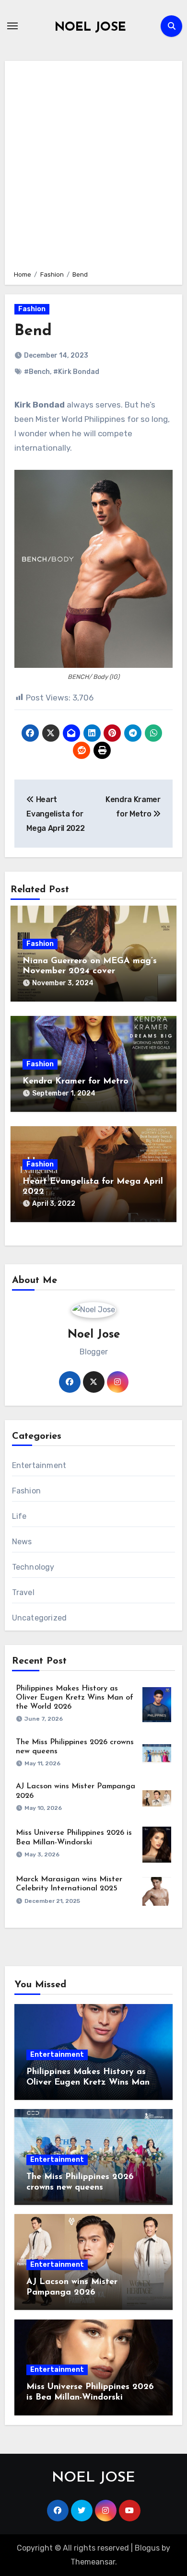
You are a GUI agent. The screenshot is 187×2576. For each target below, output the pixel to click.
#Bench (37, 372)
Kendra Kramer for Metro (76, 1082)
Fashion (32, 309)
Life (19, 1516)
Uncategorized (40, 1618)
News (22, 1542)
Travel (23, 1592)
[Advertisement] (93, 164)
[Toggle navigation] (12, 26)
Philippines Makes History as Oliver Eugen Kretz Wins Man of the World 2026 (75, 1698)
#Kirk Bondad (76, 372)
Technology (33, 1567)
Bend (33, 331)
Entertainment (39, 1465)
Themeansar (93, 2562)
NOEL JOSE (90, 28)
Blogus (147, 2548)
